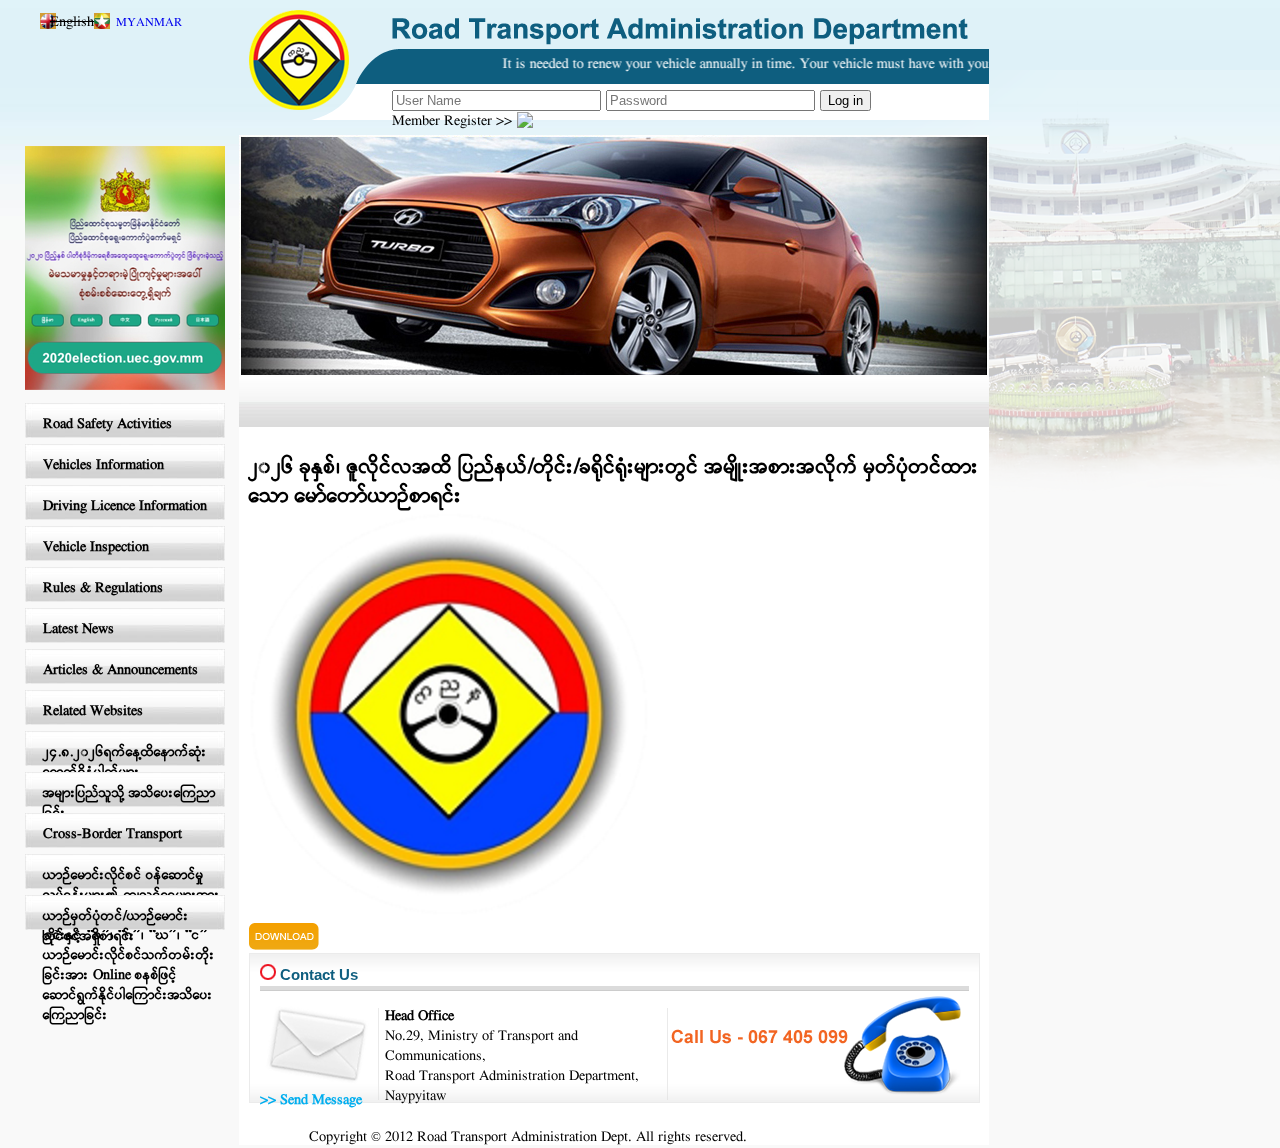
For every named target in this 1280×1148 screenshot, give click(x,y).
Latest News (78, 629)
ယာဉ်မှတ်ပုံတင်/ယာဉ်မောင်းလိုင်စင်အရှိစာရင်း (116, 926)
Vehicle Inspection (96, 547)
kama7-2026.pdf (300, 932)
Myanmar (149, 23)
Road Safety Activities (107, 424)
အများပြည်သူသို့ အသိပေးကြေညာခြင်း (129, 803)
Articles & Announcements (120, 670)
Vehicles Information (103, 465)
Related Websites (93, 711)
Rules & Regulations (103, 588)
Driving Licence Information (125, 506)
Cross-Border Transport (112, 834)
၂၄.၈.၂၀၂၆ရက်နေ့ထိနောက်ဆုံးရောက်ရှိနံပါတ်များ (125, 762)
